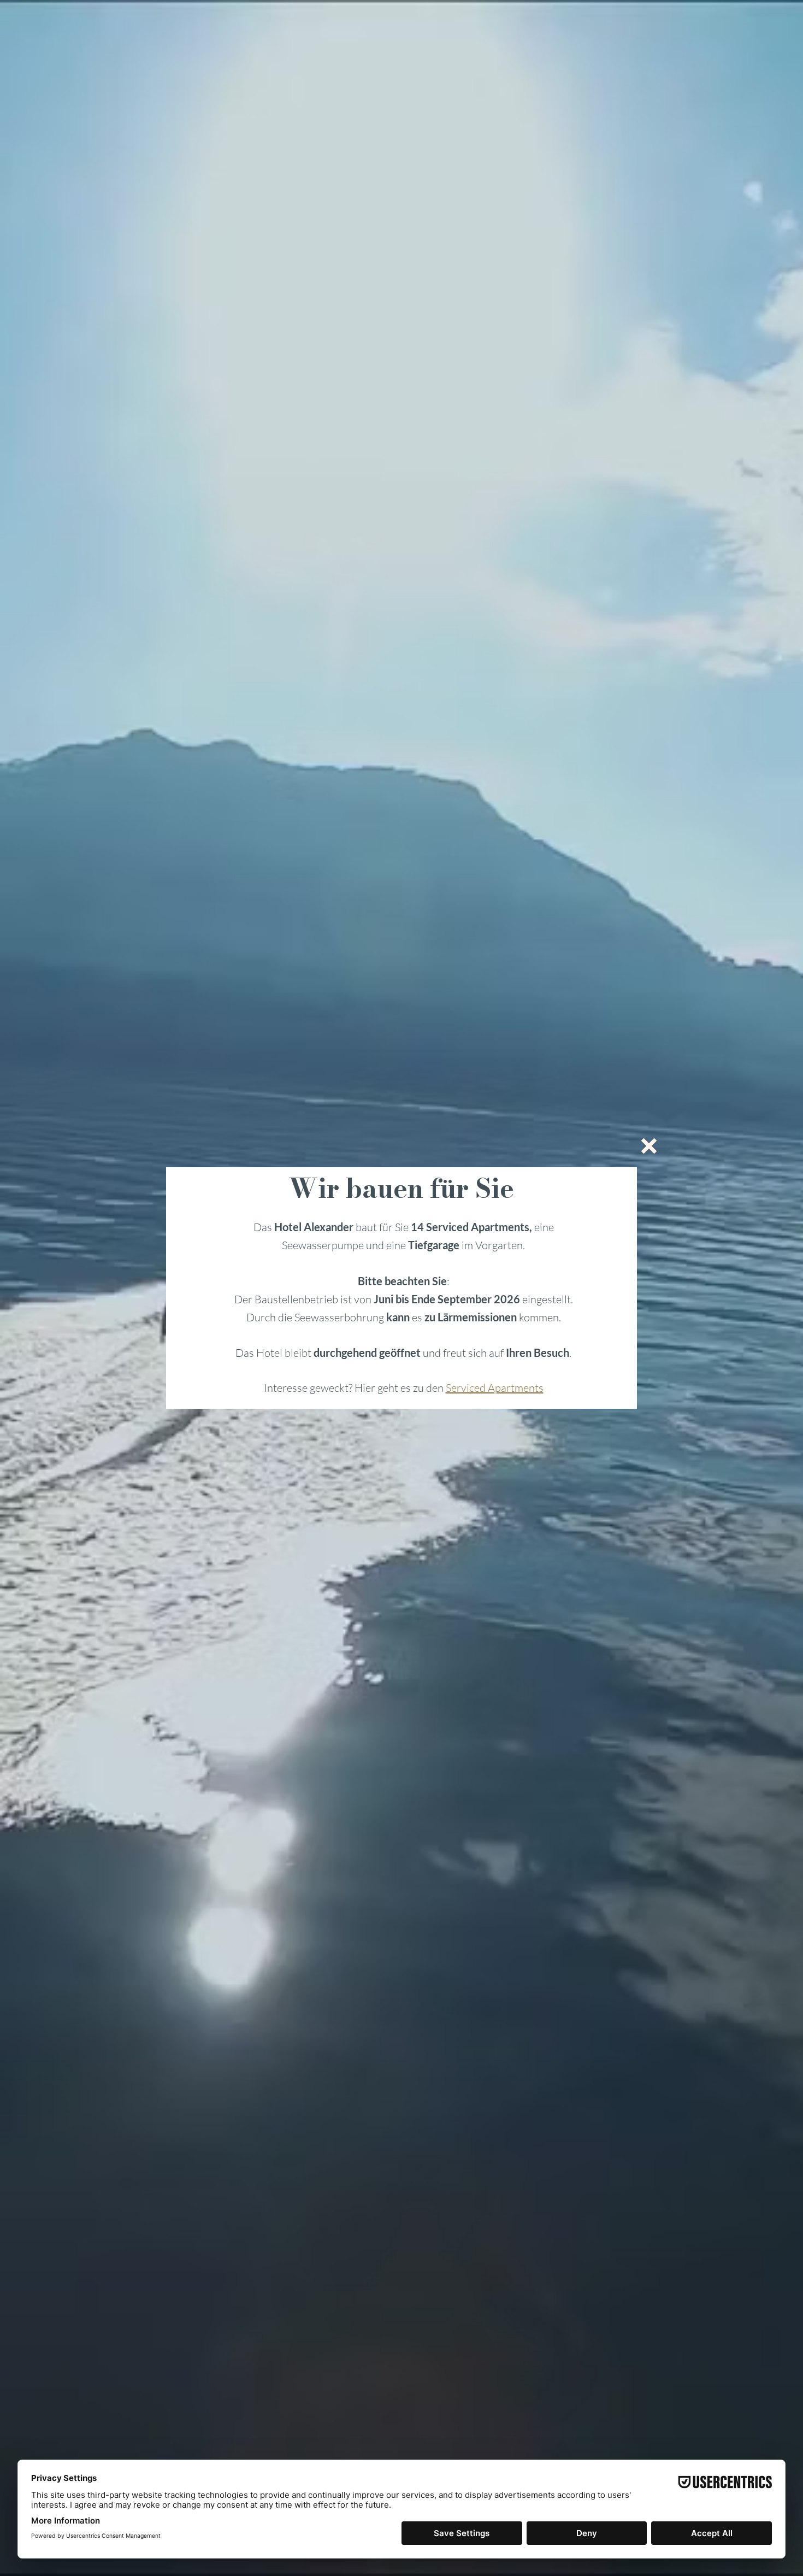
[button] (649, 1146)
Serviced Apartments (495, 1388)
